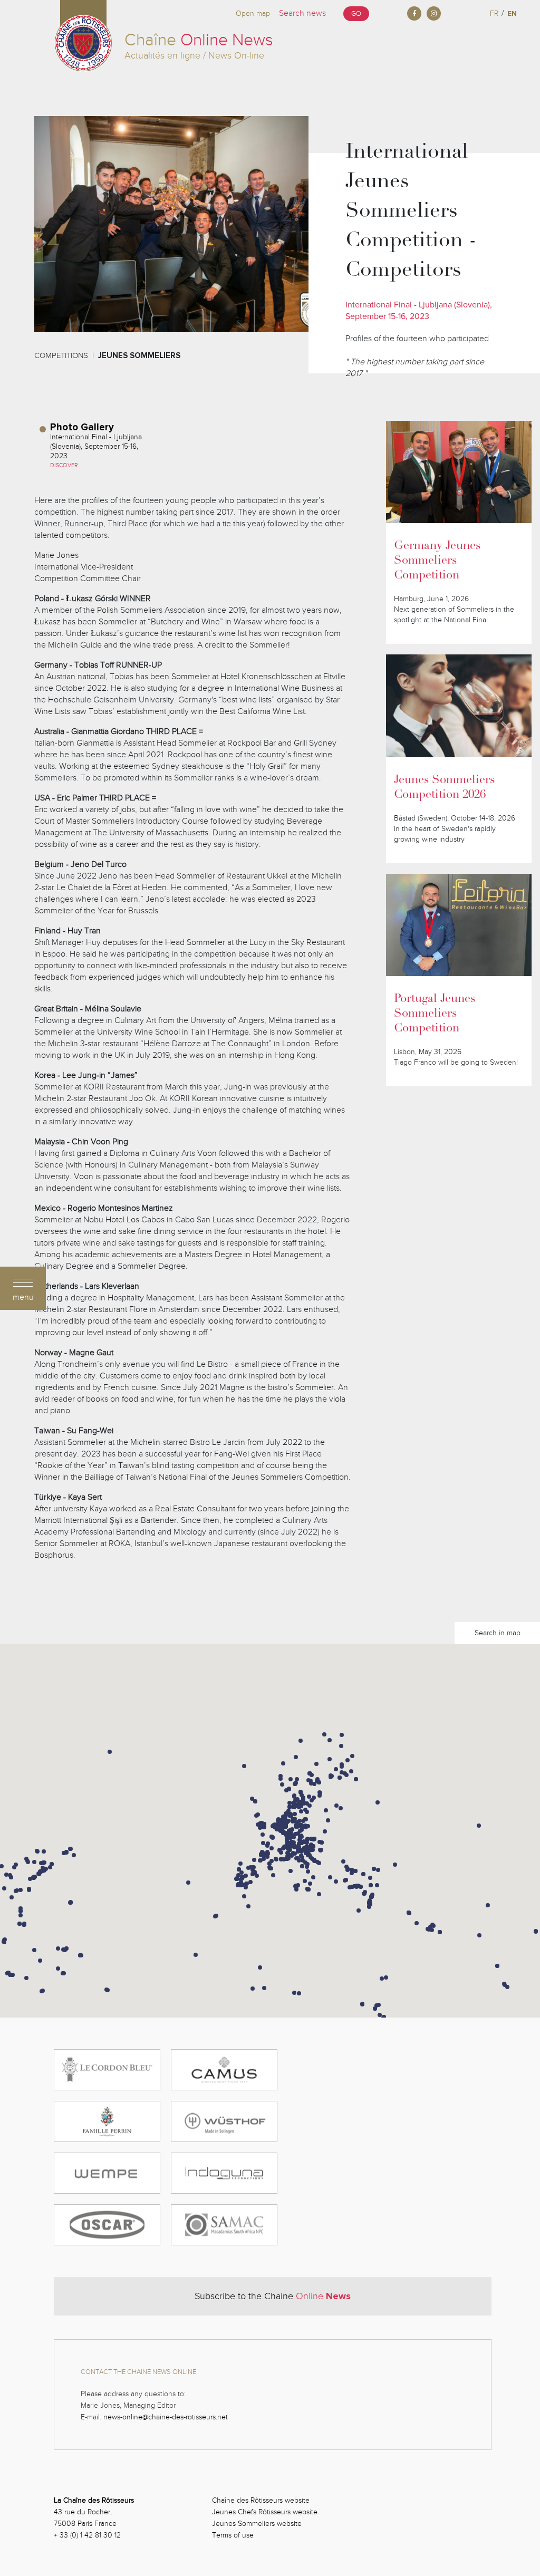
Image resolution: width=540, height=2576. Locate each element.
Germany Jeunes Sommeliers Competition (437, 561)
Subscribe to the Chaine (273, 2296)
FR (494, 13)
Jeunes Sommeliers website (257, 2524)
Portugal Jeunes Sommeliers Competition (435, 1014)
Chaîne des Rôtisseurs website (261, 2500)
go (356, 14)
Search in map (498, 1633)
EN (512, 13)
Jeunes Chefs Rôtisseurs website (265, 2512)
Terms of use (233, 2535)
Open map (253, 13)
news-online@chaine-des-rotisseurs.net (166, 2417)
